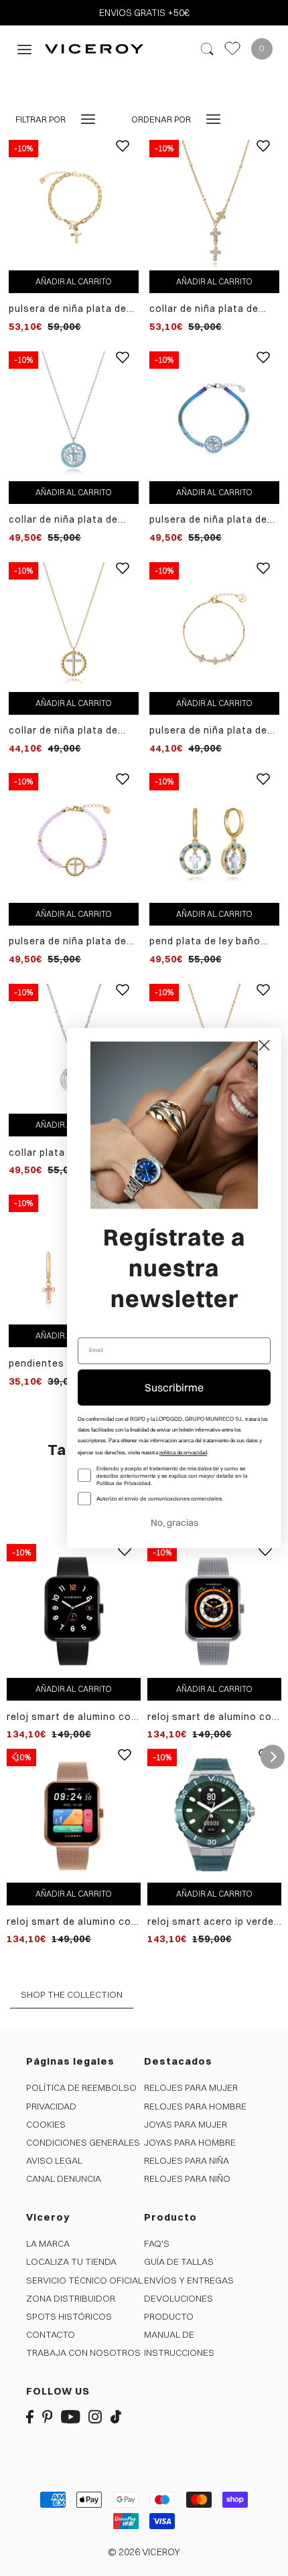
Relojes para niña (187, 2160)
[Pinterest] (48, 2416)
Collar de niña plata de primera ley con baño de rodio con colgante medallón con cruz (67, 520)
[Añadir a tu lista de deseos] (123, 156)
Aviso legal (54, 2160)
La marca (48, 2243)
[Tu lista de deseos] (232, 49)
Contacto (51, 2334)
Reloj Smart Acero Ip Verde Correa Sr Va (211, 1922)
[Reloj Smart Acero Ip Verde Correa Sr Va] (214, 1815)
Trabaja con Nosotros (83, 2352)
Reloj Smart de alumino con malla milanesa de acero (213, 1717)
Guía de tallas (179, 2261)
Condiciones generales (83, 2142)
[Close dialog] (264, 1045)
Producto (169, 2316)
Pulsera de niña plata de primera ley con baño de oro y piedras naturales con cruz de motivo (68, 941)
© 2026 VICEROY (144, 2552)
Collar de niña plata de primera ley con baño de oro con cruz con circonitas (67, 731)
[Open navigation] (24, 49)
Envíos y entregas (189, 2280)
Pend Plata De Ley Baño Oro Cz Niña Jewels (205, 941)
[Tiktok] (116, 2416)
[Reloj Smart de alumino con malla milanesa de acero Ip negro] (74, 1610)
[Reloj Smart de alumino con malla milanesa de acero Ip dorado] (74, 1815)
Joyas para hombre (190, 2142)
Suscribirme (174, 1387)
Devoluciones (178, 2298)
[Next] (273, 1757)
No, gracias (174, 1523)
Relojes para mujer (191, 2087)
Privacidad (51, 2106)
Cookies (46, 2124)
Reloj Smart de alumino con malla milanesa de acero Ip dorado (72, 1922)
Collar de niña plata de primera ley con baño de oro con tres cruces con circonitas (210, 309)
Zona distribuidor (71, 2298)
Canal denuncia (64, 2178)
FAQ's (157, 2243)
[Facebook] (30, 2416)
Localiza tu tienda (71, 2261)
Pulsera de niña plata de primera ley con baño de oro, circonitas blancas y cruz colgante (70, 309)
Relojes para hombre (195, 2106)
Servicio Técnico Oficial (84, 2280)
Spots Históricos (69, 2316)
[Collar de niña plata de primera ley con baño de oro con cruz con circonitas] (74, 626)
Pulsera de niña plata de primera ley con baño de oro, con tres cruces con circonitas (211, 731)
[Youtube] (71, 2416)
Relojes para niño (187, 2178)
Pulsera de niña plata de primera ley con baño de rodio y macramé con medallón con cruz (208, 520)
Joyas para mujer (186, 2124)
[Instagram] (95, 2416)
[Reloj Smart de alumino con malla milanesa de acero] (214, 1610)
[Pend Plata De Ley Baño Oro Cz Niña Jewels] (214, 837)
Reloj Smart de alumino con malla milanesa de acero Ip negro (72, 1717)
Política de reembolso (81, 2087)
